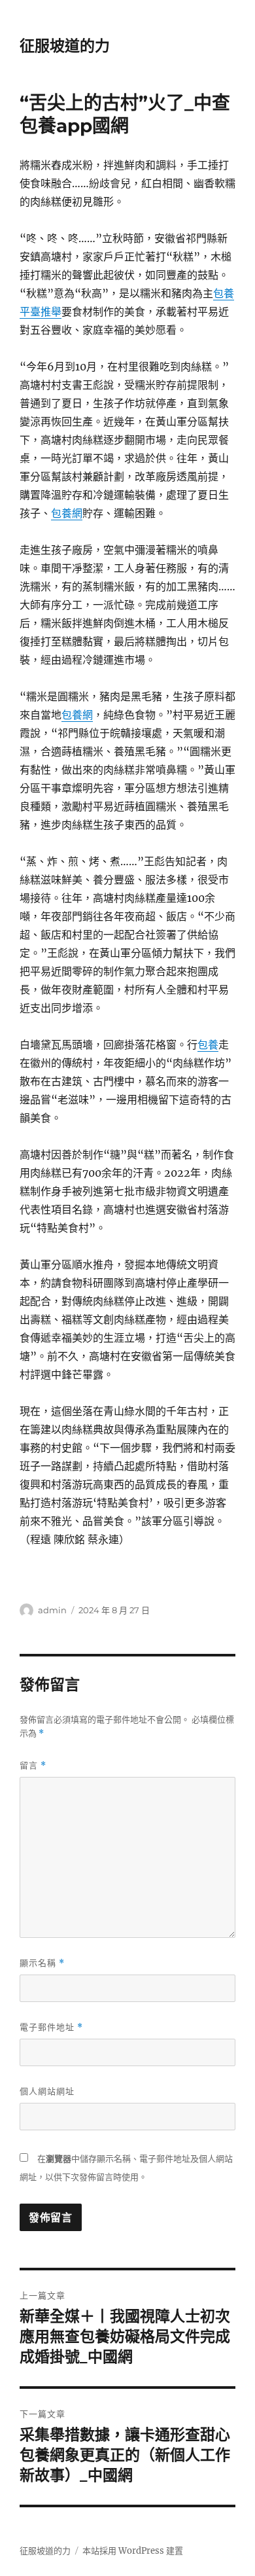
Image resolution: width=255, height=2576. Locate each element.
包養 (208, 1045)
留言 (33, 1765)
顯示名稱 (42, 1963)
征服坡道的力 (65, 46)
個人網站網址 (47, 2091)
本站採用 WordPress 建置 (133, 2551)
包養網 (67, 513)
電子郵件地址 (51, 2027)
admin (52, 1610)
